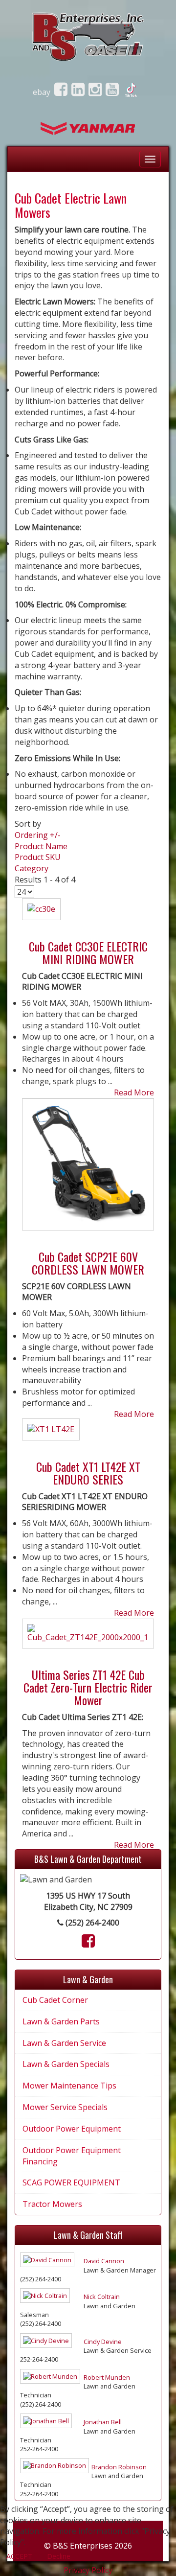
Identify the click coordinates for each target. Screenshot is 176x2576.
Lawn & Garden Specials (66, 2064)
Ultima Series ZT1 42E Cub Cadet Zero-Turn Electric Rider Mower (88, 1687)
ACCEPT (19, 2556)
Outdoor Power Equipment (72, 2129)
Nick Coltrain (102, 2297)
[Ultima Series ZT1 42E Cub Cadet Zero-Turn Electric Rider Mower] (88, 1637)
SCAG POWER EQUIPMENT (71, 2182)
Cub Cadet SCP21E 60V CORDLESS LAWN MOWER (88, 1263)
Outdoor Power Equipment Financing (72, 2156)
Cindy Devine (103, 2342)
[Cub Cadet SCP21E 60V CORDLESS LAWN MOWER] (88, 1168)
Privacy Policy (88, 2570)
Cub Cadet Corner (55, 2000)
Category (32, 868)
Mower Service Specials (65, 2107)
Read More (134, 1092)
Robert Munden (107, 2377)
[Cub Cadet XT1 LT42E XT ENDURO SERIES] (51, 1434)
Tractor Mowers (52, 2204)
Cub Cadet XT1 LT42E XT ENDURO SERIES (88, 1473)
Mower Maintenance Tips (69, 2086)
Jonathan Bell (103, 2422)
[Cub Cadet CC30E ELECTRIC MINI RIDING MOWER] (41, 913)
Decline (59, 2556)
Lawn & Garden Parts (61, 2021)
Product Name (41, 846)
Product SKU (38, 857)
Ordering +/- (38, 835)
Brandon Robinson (119, 2467)
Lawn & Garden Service (64, 2043)
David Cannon (104, 2261)
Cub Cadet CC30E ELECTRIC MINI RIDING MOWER (88, 952)
